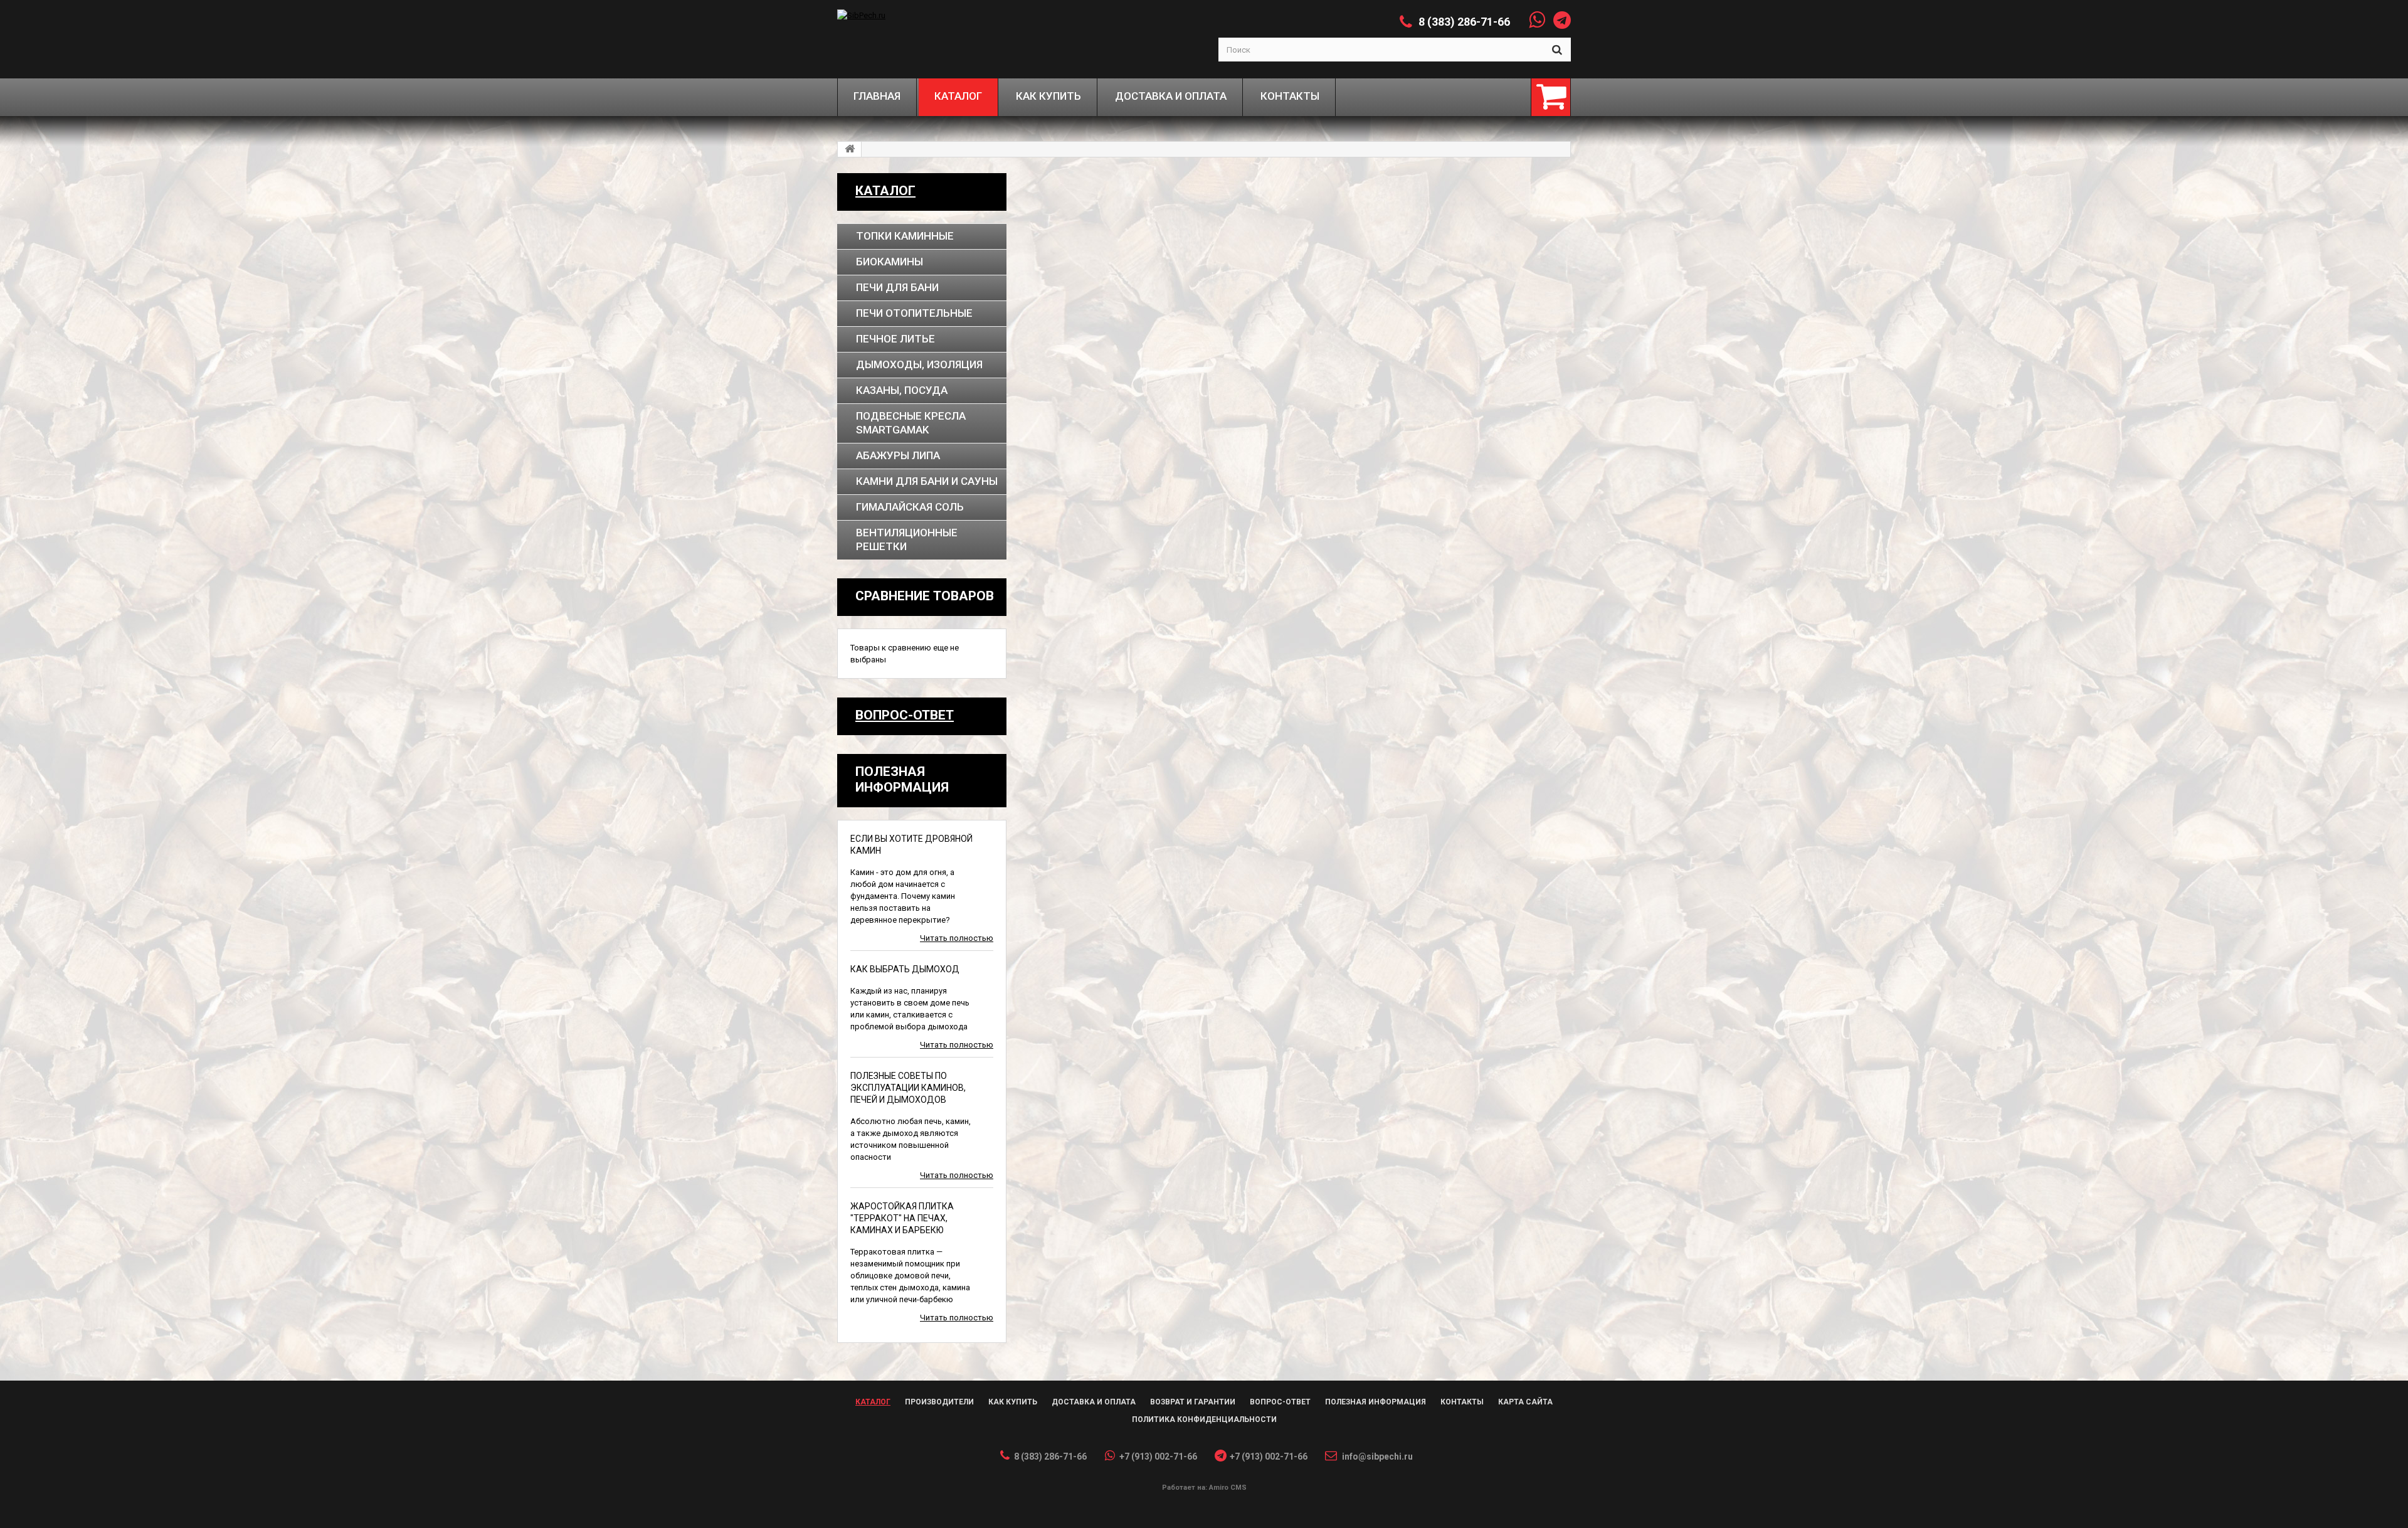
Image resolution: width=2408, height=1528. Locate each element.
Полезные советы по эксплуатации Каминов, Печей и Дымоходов (908, 1088)
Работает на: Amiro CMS (1204, 1488)
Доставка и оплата (1094, 1402)
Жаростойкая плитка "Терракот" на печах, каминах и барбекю (902, 1218)
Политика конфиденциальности (1204, 1419)
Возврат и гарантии (1193, 1402)
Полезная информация (1376, 1402)
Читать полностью (957, 938)
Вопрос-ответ (905, 715)
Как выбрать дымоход (905, 969)
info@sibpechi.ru (1377, 1456)
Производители (939, 1402)
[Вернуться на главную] (850, 149)
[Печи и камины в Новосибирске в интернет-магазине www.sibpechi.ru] (929, 15)
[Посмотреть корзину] (1551, 97)
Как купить (1013, 1402)
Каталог (885, 191)
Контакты (1462, 1402)
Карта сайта (1525, 1402)
